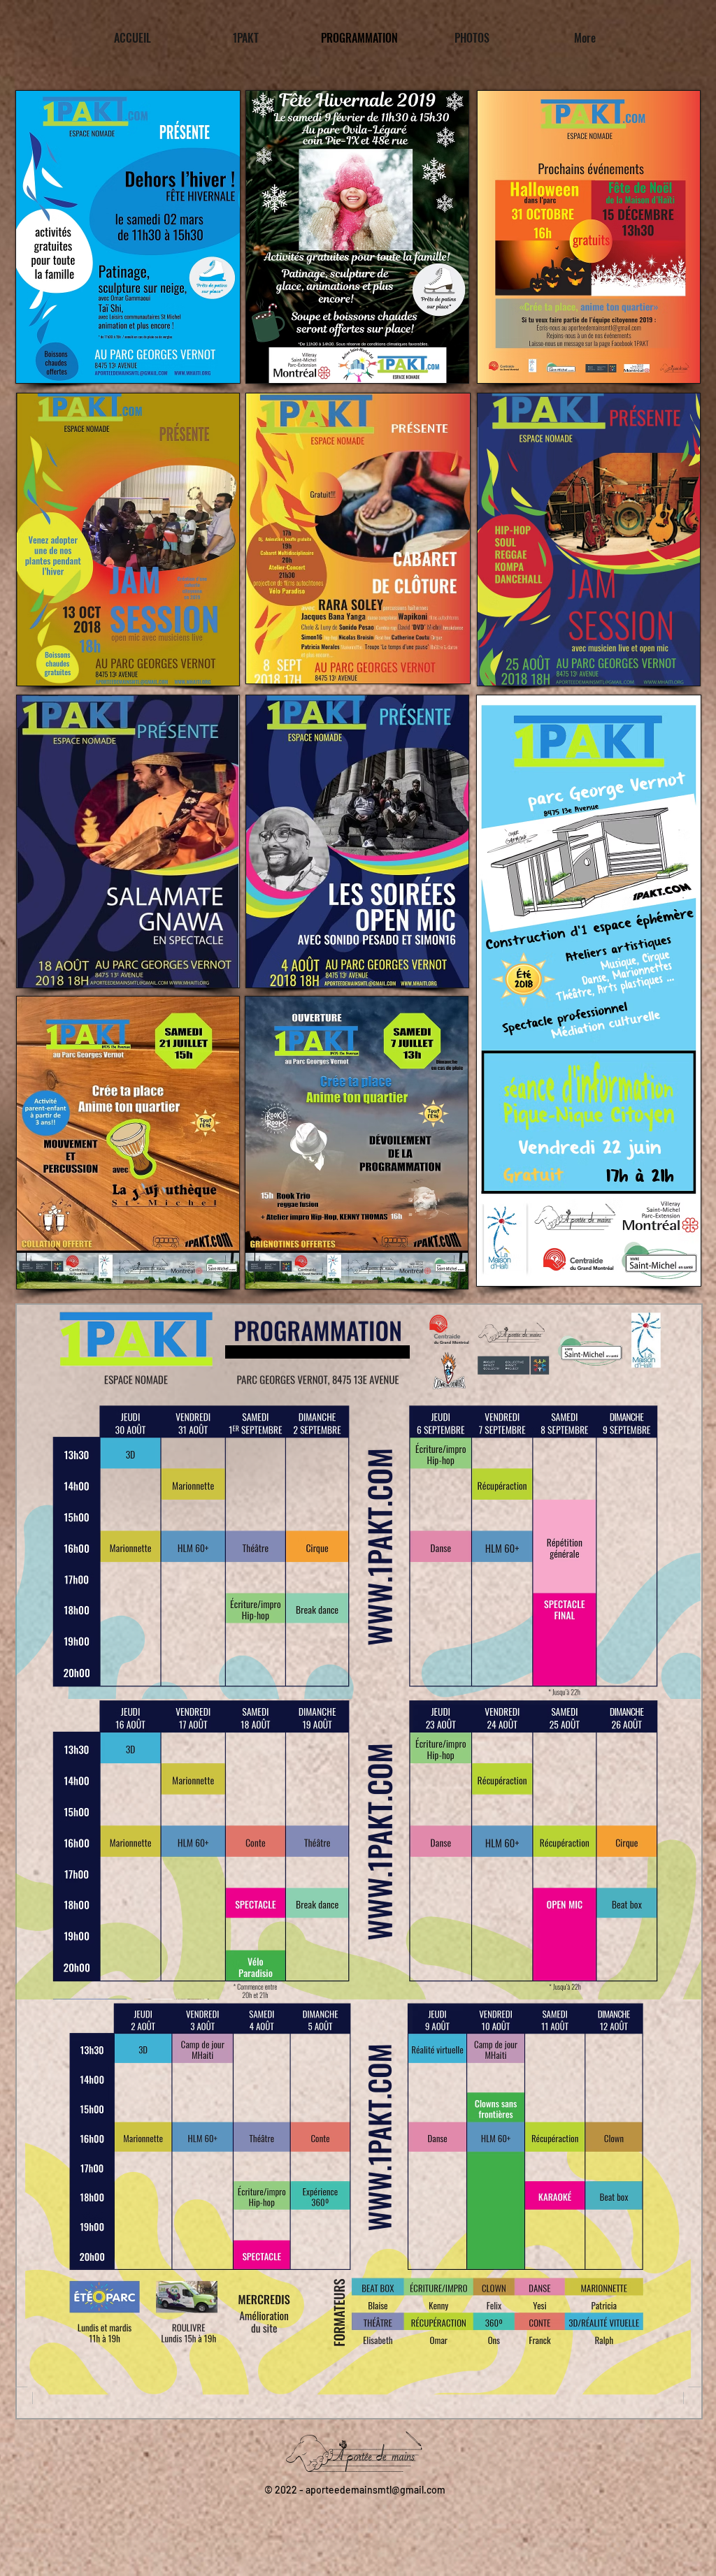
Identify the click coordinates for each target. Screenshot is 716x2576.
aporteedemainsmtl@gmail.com (375, 2490)
